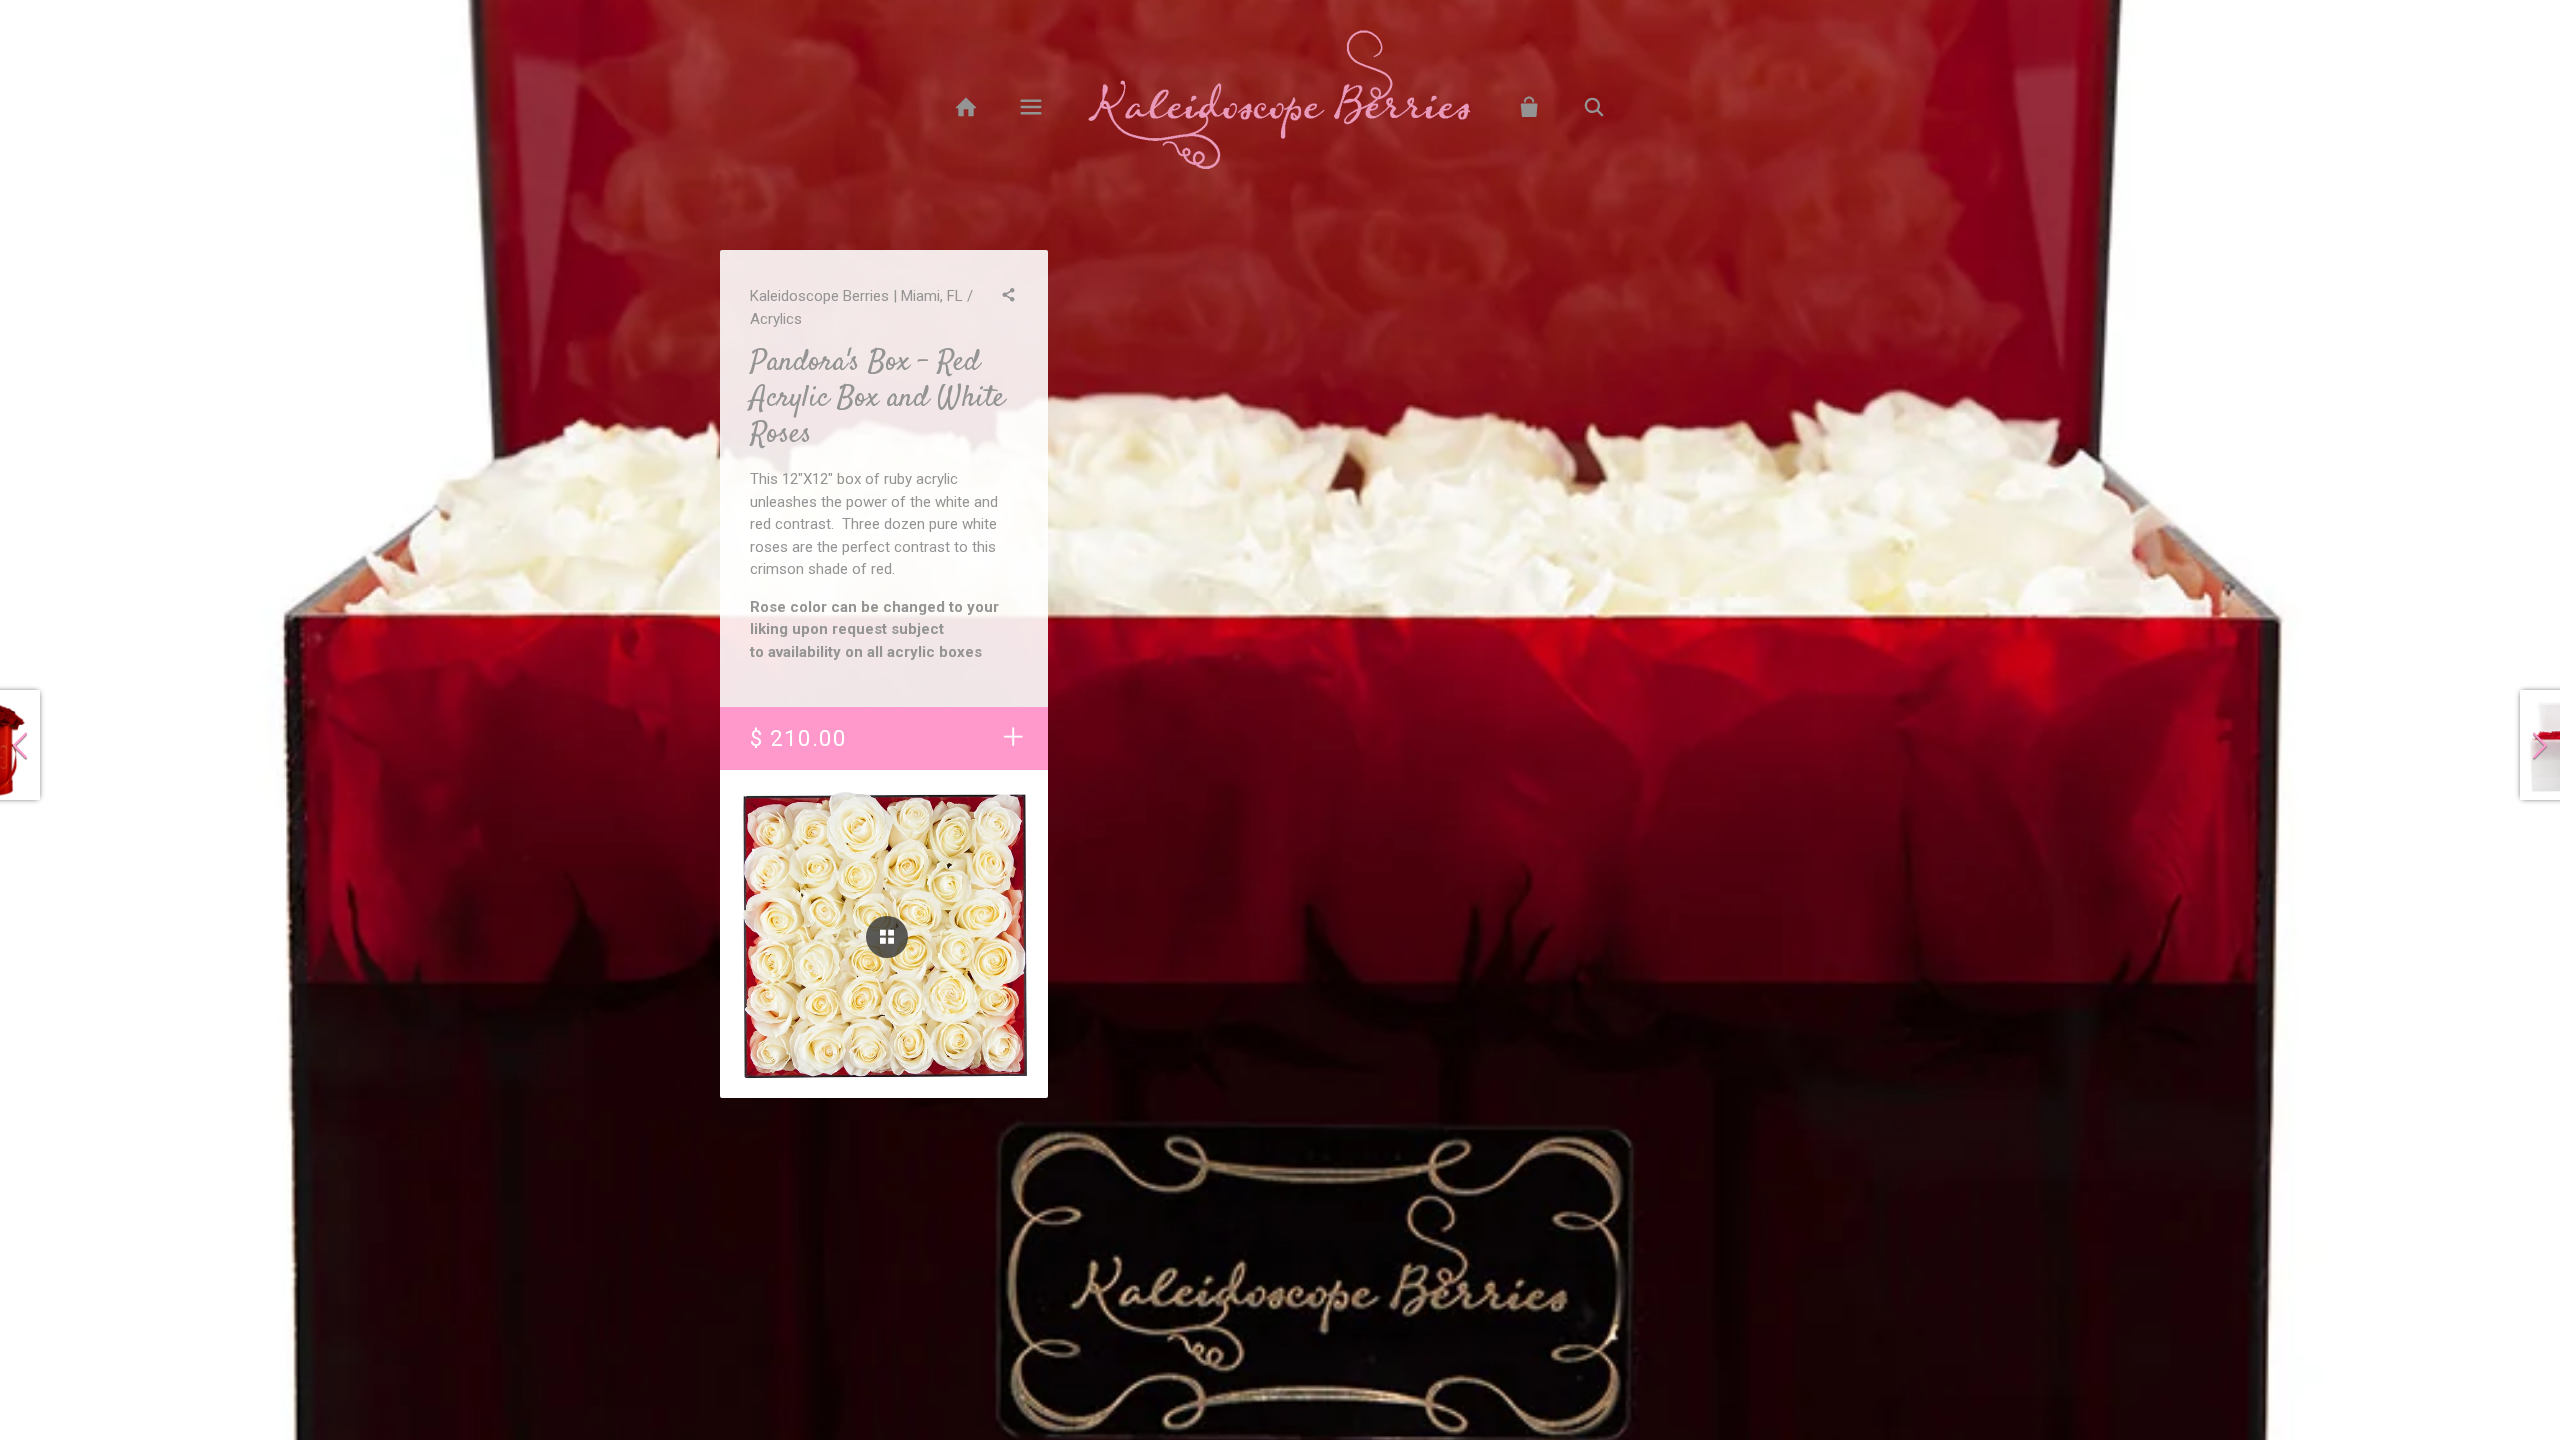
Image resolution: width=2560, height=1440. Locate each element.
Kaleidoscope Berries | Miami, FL (856, 296)
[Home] (965, 107)
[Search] (1594, 107)
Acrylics (776, 319)
